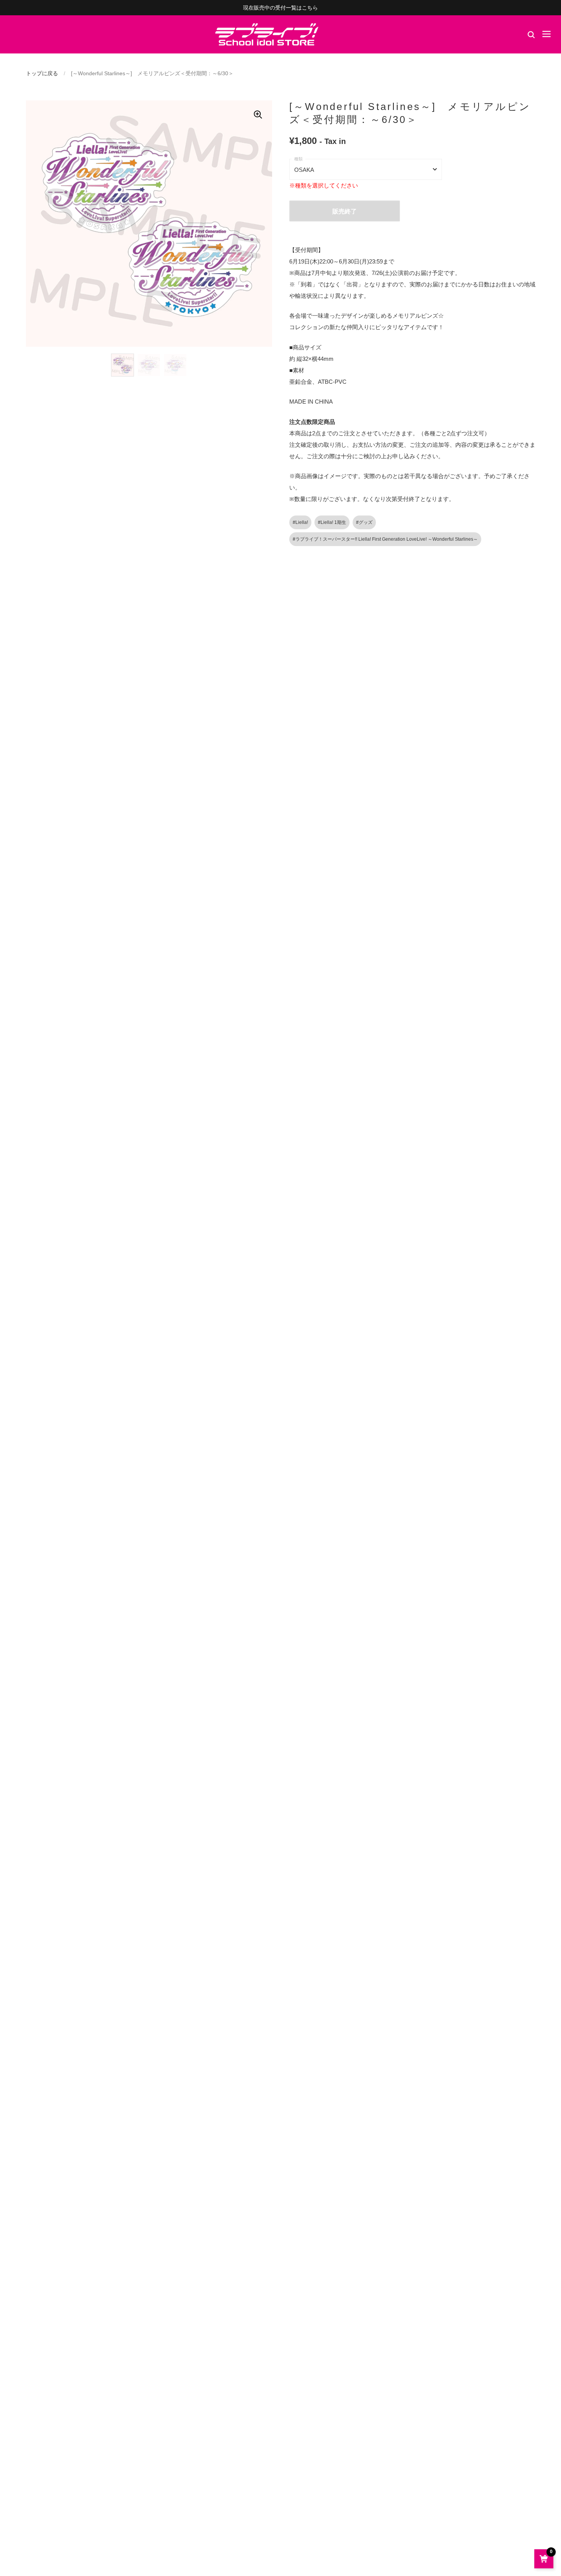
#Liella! (300, 522)
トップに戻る (42, 73)
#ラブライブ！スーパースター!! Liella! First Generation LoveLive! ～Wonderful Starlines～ (385, 539)
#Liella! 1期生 (332, 522)
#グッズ (364, 522)
